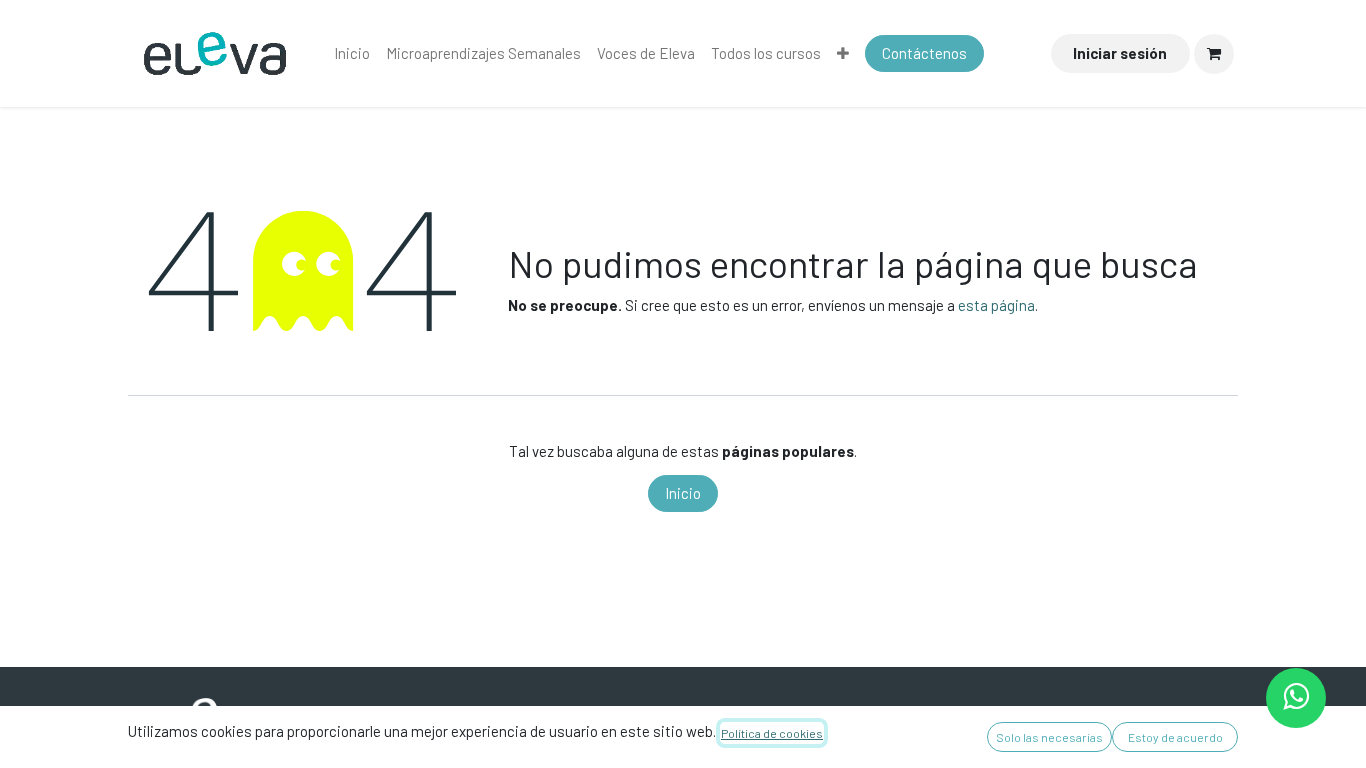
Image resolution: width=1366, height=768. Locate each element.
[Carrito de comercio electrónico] (1214, 54)
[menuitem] (352, 53)
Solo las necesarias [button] (1049, 737)
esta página (996, 305)
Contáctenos (924, 53)
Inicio (683, 493)
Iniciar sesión (1120, 53)
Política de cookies (772, 733)
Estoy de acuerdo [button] (1175, 737)
